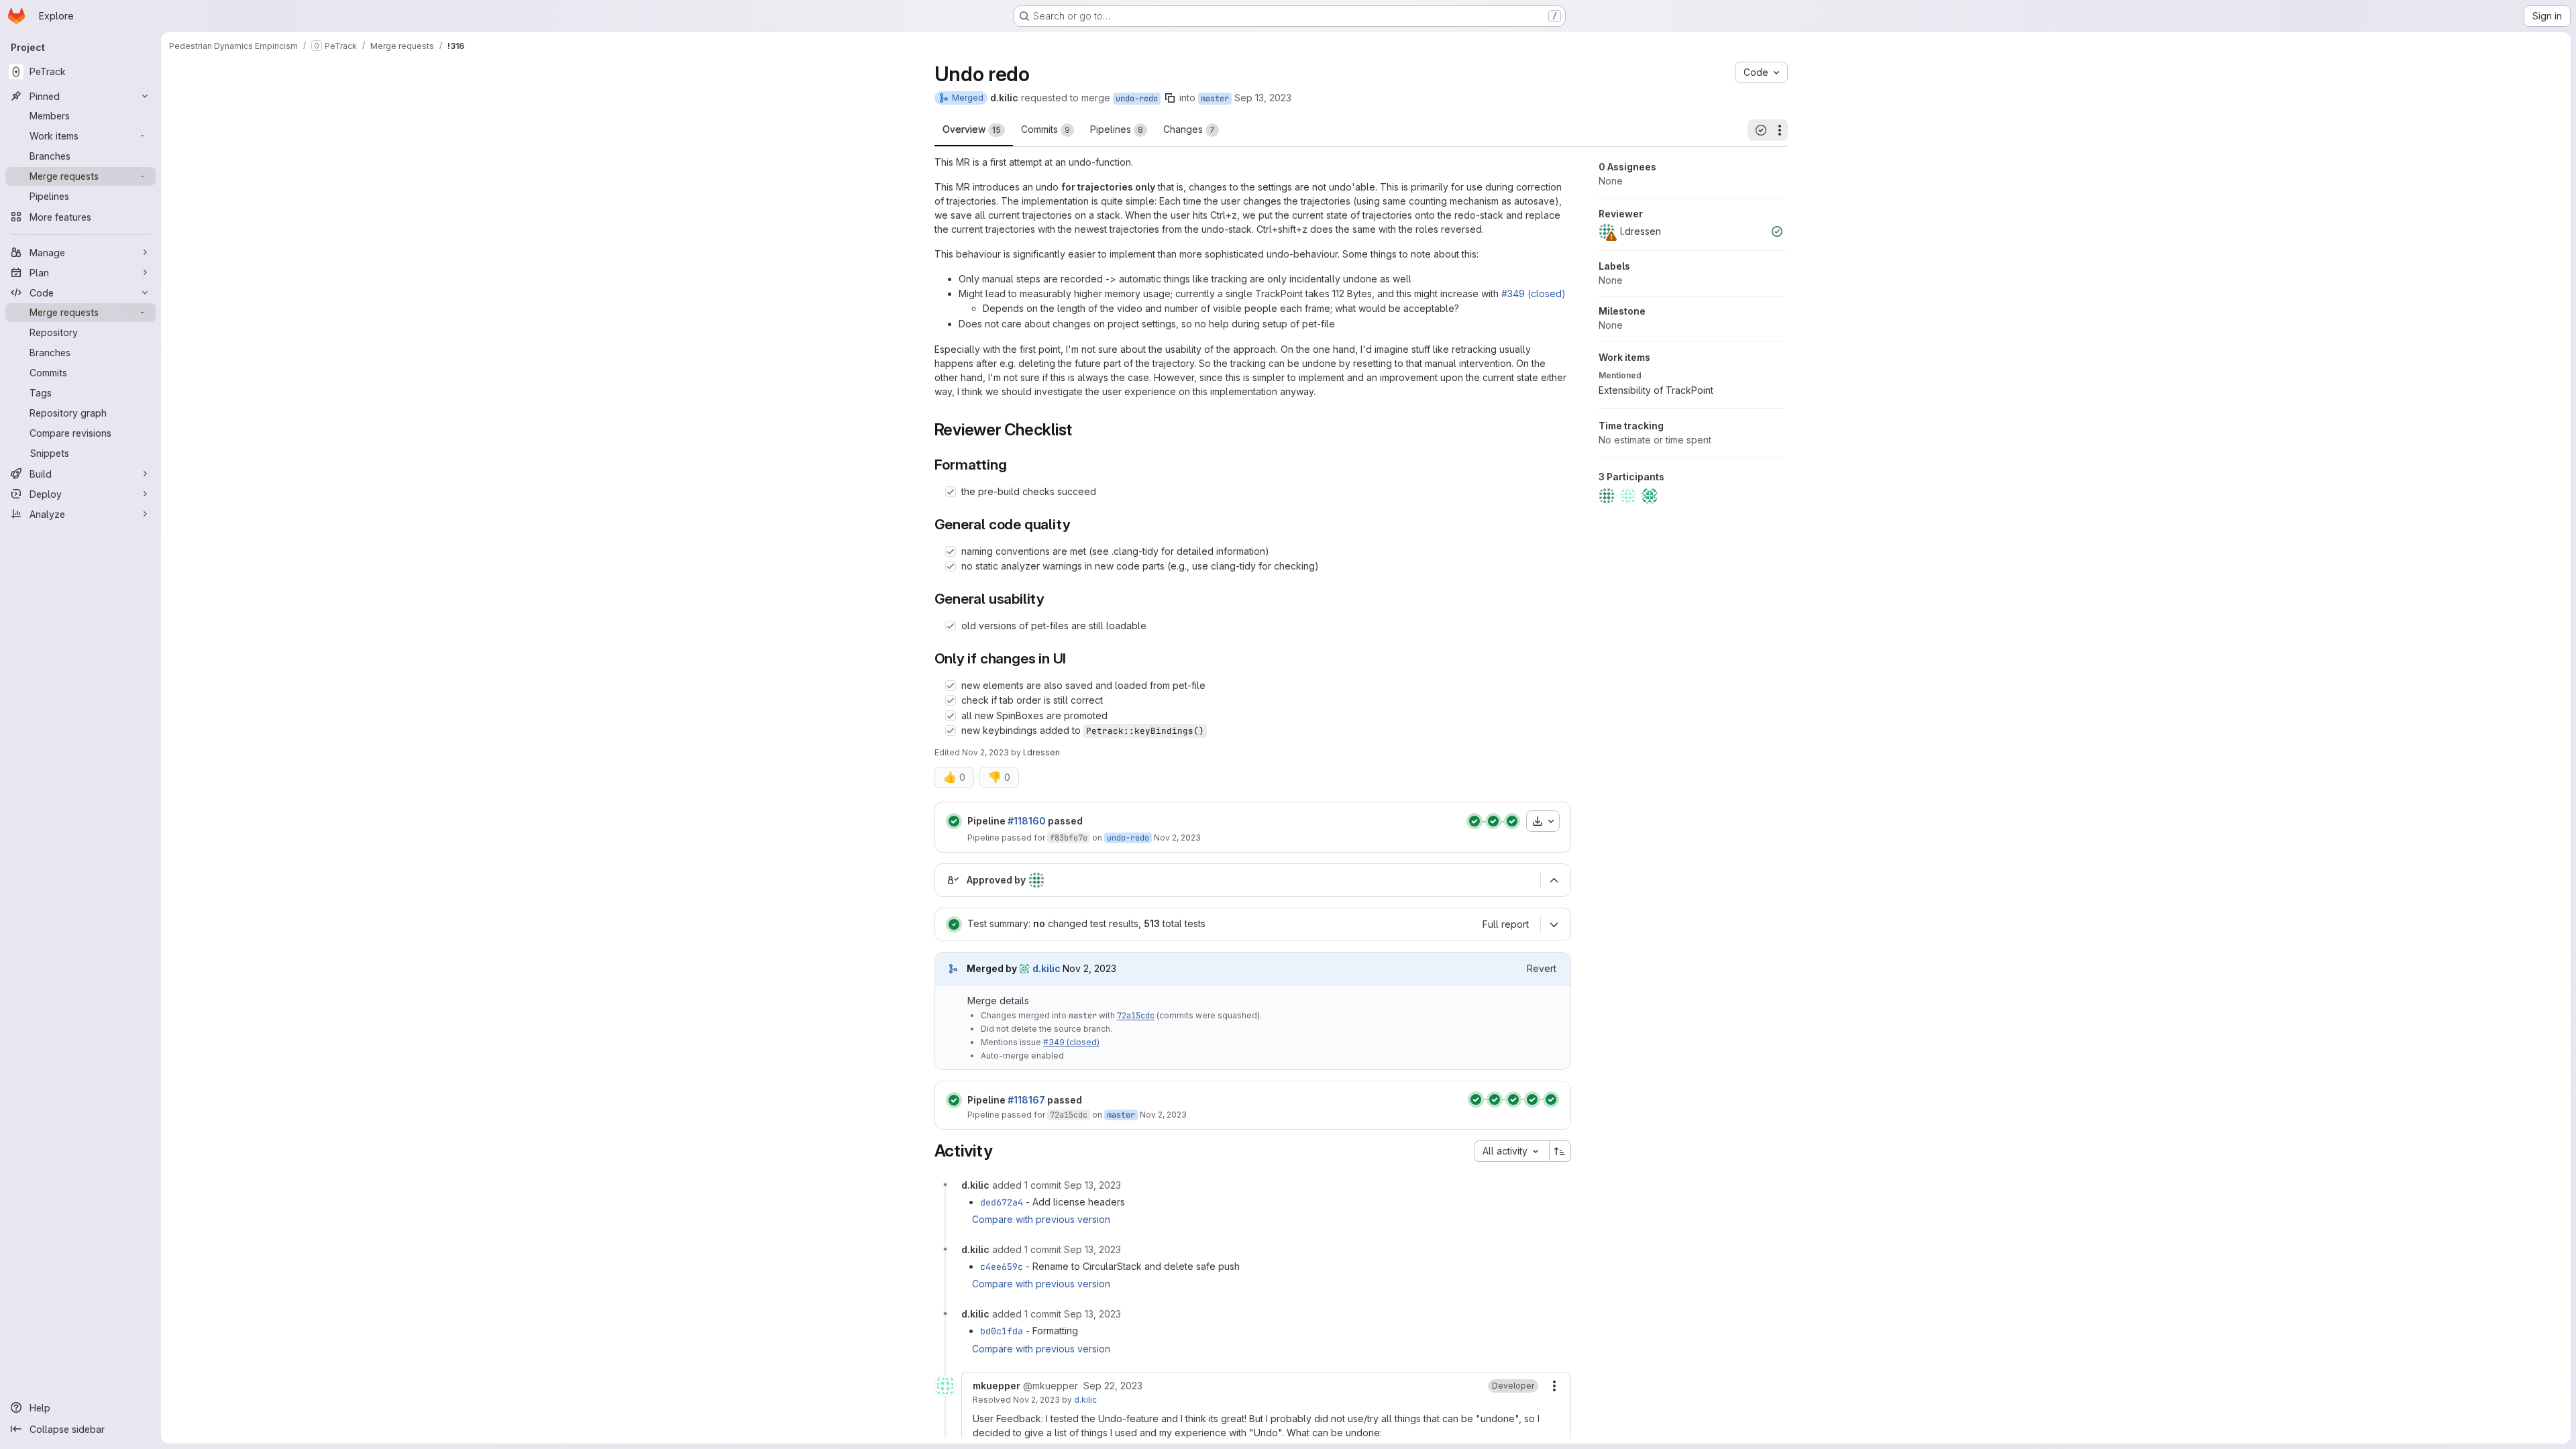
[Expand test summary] (1554, 925)
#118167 (1026, 1100)
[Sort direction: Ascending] (1560, 1151)
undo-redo (1137, 99)
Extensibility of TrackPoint (1656, 390)
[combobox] (1511, 1151)
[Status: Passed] (954, 821)
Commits (1045, 129)
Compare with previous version (1041, 1219)
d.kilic (1085, 1400)
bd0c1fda (1002, 1331)
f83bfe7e (1069, 838)
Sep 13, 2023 (1263, 98)
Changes (1189, 129)
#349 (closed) (1534, 293)
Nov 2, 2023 (985, 752)
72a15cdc (1136, 1016)
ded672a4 (1002, 1202)
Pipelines (1117, 129)
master (1215, 99)
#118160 (1027, 821)
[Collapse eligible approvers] (1554, 881)
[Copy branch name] (1170, 98)
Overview (972, 129)
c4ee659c (1002, 1267)
